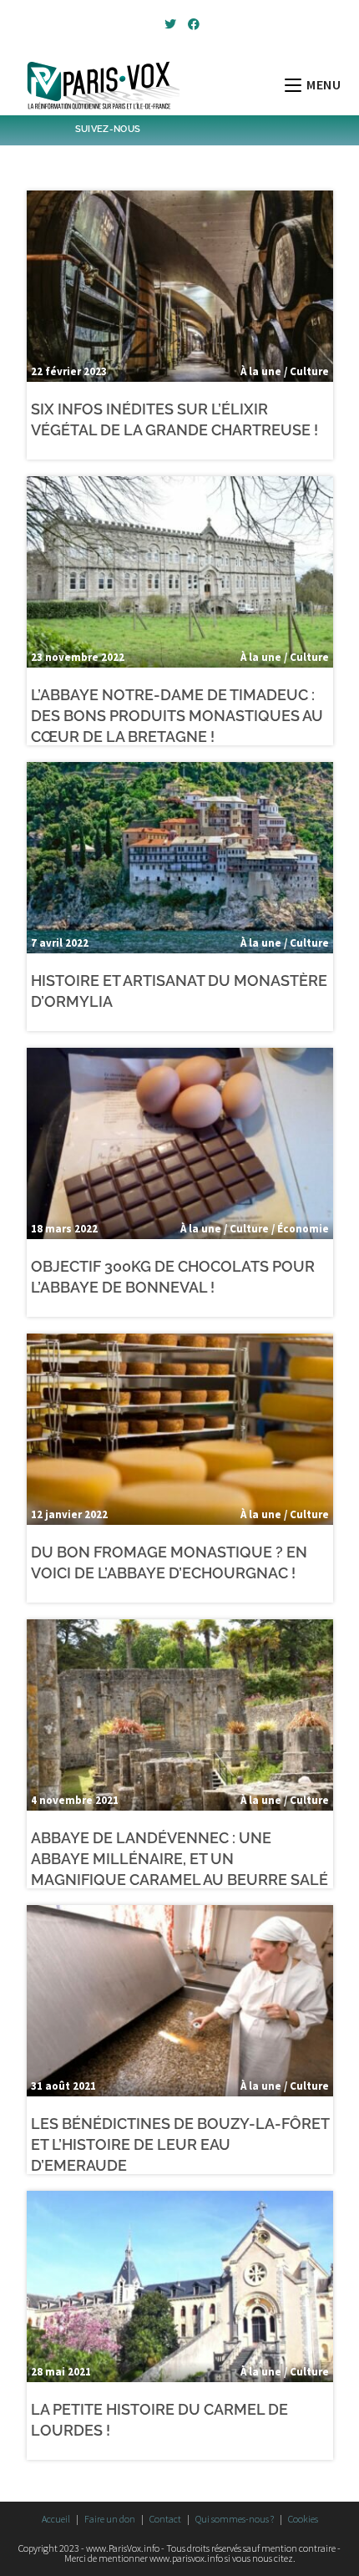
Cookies (303, 2519)
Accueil (56, 2519)
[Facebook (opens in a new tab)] (191, 24)
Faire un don (110, 2519)
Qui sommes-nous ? (235, 2519)
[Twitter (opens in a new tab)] (170, 24)
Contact (165, 2519)
